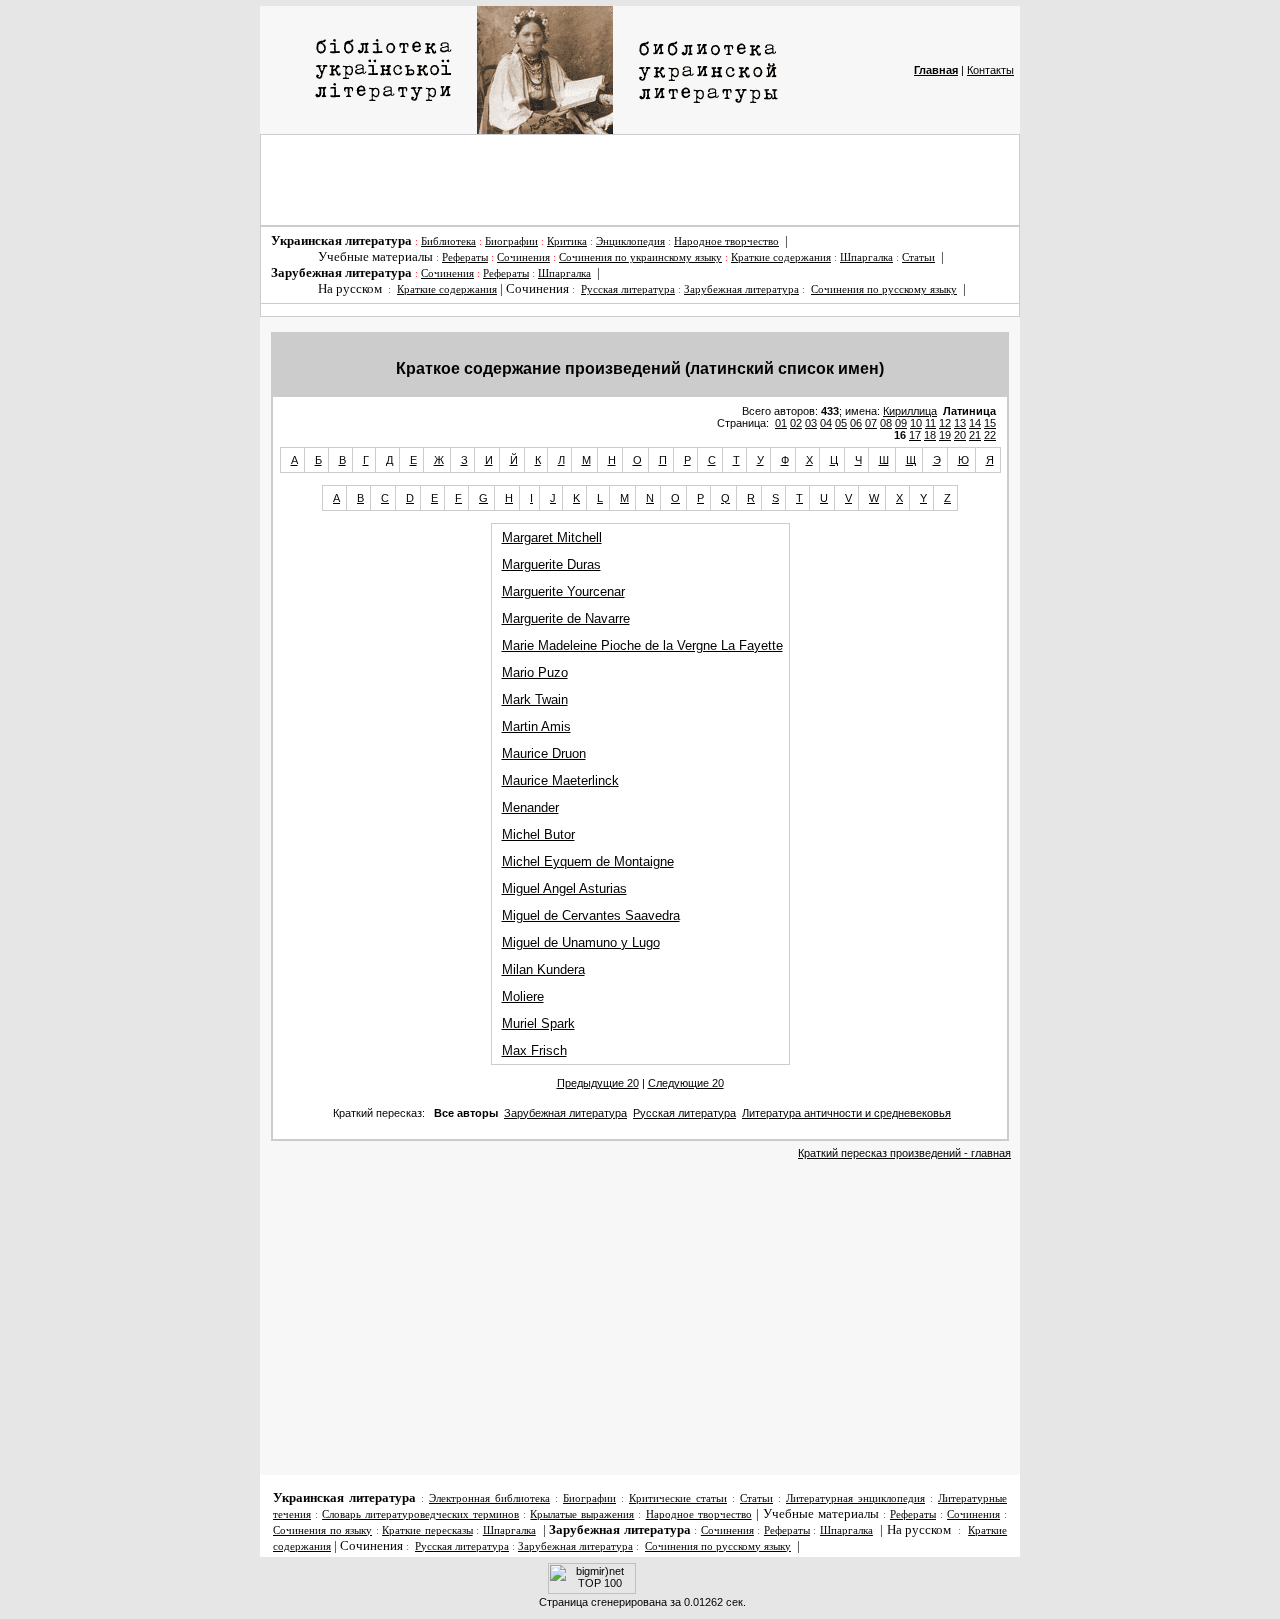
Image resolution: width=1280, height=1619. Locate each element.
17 (915, 435)
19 (945, 435)
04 (826, 423)
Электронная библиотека (489, 1498)
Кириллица (910, 411)
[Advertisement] (640, 180)
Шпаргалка (866, 257)
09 (901, 423)
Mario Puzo (535, 672)
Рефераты (465, 257)
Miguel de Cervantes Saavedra (591, 915)
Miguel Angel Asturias (564, 888)
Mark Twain (535, 699)
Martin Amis (536, 726)
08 (886, 423)
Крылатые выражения (582, 1514)
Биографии (511, 241)
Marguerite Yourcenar (563, 591)
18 (930, 435)
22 (990, 435)
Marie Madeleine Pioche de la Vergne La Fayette (642, 645)
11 (930, 423)
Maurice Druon (544, 753)
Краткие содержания (781, 257)
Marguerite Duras (551, 564)
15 (990, 423)
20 (960, 435)
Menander (530, 807)
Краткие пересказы (427, 1530)
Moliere (523, 996)
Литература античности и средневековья (846, 1113)
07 (871, 423)
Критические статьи (678, 1498)
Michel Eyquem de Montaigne (588, 861)
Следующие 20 (686, 1083)
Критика (567, 241)
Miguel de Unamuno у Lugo (581, 942)
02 (796, 423)
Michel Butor (538, 834)
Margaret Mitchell (552, 537)
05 (841, 423)
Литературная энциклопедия (855, 1498)
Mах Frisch (534, 1050)
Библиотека (448, 241)
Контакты (990, 70)
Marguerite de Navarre (566, 618)
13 (960, 423)
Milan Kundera (543, 969)
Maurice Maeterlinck (560, 780)
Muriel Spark (538, 1023)
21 (975, 435)
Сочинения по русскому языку (884, 289)
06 (856, 423)
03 (811, 423)
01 (781, 423)
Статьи (918, 257)
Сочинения (523, 257)
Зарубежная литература (741, 289)
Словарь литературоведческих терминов (420, 1514)
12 (945, 423)
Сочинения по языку (322, 1530)
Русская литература (628, 289)
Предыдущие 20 (598, 1083)
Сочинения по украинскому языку (640, 257)
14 (975, 423)
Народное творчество (726, 241)
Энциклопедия (630, 241)
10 (916, 423)
